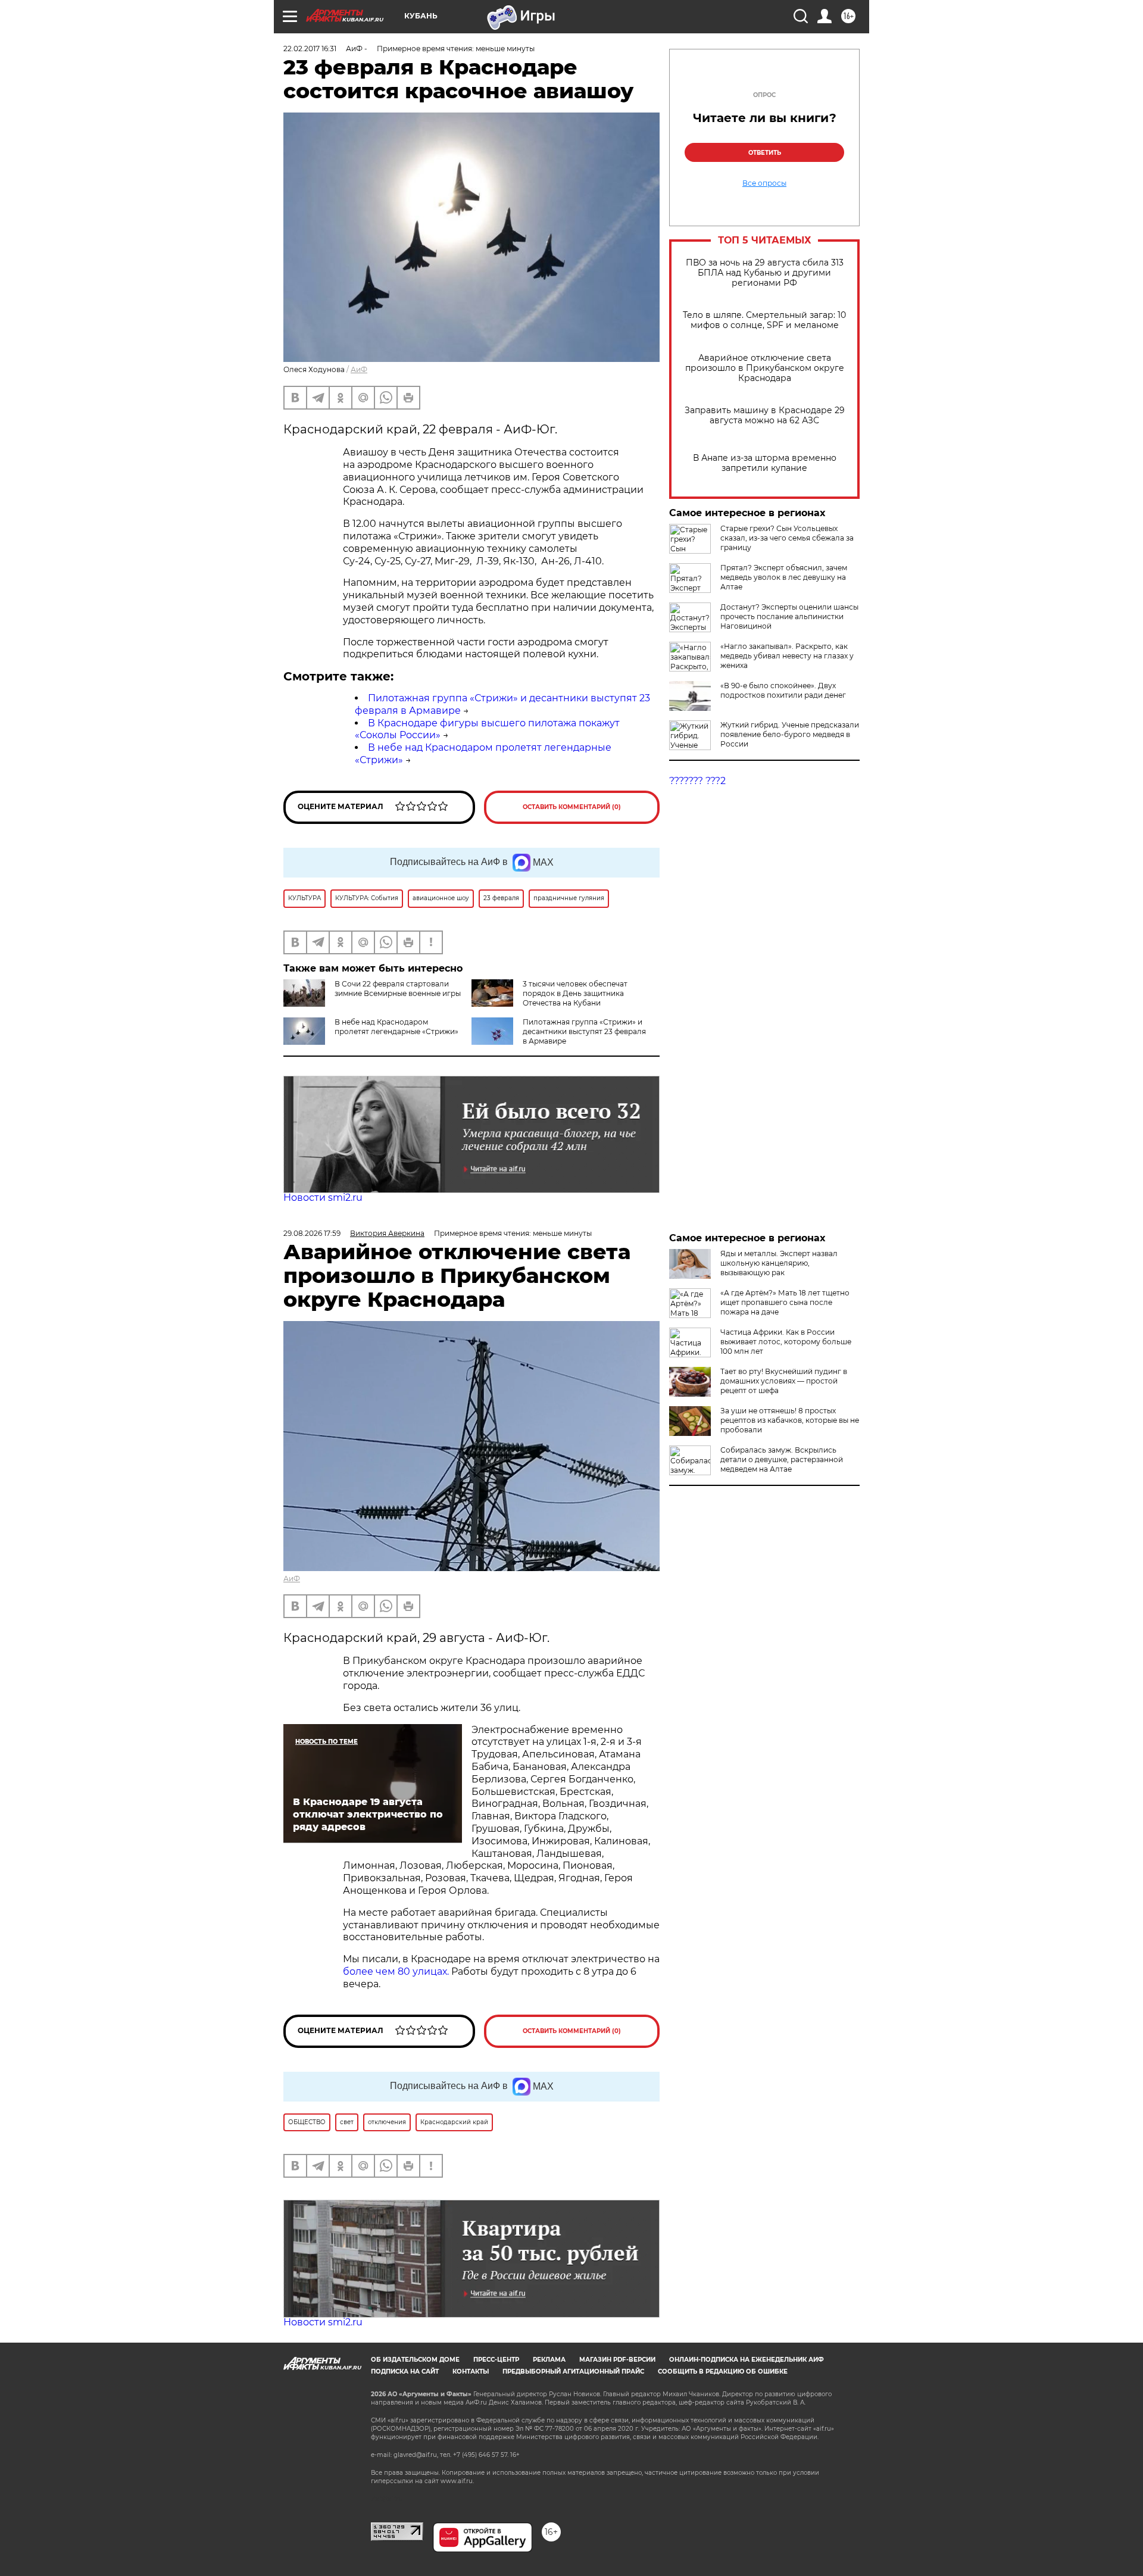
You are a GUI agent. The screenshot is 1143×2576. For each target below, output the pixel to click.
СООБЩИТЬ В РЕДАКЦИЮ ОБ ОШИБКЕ (723, 2372)
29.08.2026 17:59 (312, 1233)
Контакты (471, 2372)
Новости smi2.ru (323, 1198)
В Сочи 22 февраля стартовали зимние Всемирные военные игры (398, 989)
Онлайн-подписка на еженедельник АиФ (747, 2360)
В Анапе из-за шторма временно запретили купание (765, 463)
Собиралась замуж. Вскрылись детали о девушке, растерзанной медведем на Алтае (782, 1459)
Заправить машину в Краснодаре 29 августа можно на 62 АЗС (765, 416)
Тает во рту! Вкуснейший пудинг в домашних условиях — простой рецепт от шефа (784, 1381)
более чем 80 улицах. (396, 1971)
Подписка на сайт (405, 2372)
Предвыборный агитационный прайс (573, 2372)
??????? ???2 (697, 781)
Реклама (549, 2360)
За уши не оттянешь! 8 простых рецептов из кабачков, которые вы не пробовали (790, 1420)
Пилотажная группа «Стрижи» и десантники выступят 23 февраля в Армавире (584, 1031)
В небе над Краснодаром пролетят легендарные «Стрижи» (396, 1027)
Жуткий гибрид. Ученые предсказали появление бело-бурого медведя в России (790, 734)
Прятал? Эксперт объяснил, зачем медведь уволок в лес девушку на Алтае (784, 577)
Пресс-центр (496, 2360)
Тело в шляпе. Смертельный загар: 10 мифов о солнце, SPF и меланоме (764, 320)
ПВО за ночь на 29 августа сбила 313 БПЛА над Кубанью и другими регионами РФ (765, 273)
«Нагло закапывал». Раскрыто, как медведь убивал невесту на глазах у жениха (787, 656)
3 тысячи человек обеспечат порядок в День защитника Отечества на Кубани (575, 993)
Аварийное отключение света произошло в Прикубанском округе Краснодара (765, 368)
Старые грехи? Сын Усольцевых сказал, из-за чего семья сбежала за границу (787, 538)
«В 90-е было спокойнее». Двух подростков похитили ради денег (783, 690)
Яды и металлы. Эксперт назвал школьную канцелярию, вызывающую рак (779, 1263)
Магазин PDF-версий (617, 2360)
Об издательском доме (415, 2360)
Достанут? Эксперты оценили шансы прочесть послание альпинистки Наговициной (789, 616)
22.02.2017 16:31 (310, 49)
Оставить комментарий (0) (572, 807)
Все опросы (764, 183)
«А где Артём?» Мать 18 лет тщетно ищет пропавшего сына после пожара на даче (785, 1302)
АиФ (359, 369)
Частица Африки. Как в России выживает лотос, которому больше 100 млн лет (786, 1342)
